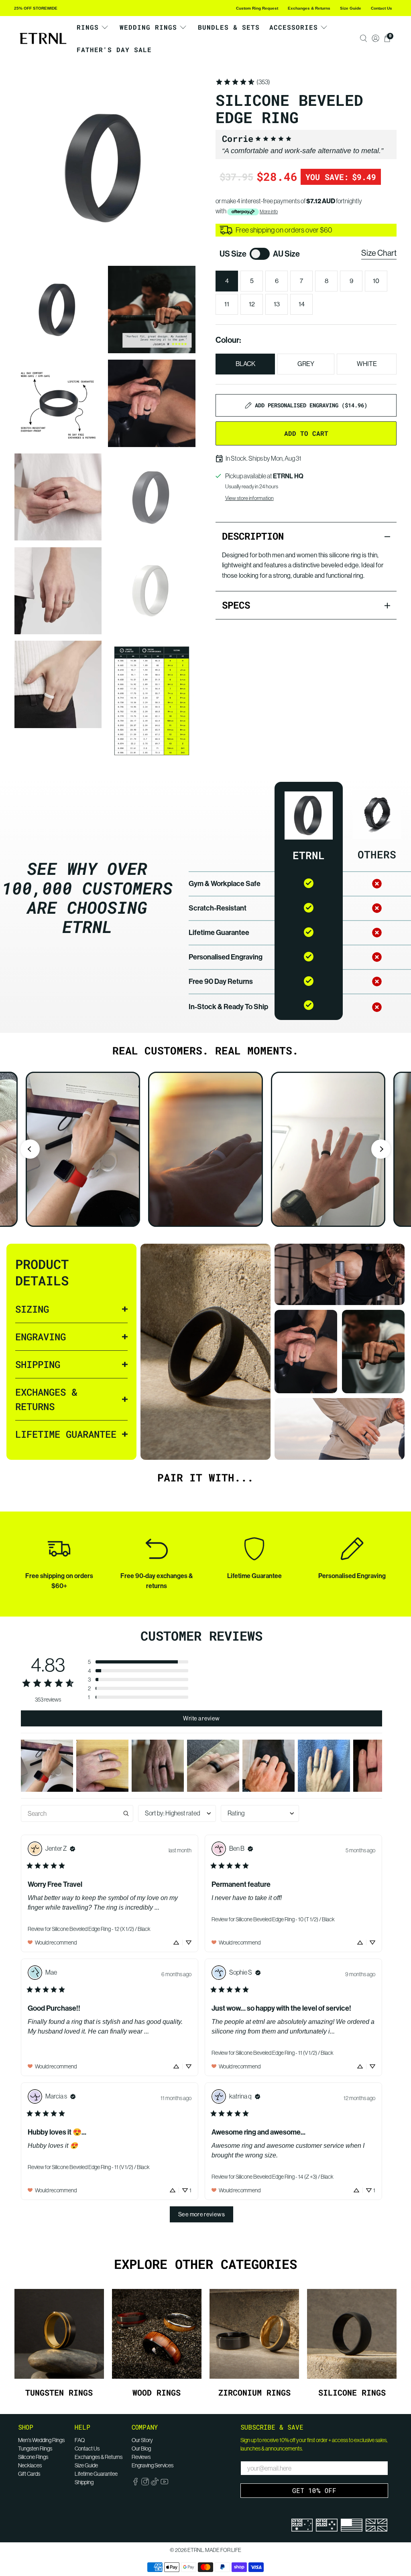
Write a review (201, 1718)
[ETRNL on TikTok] (155, 2483)
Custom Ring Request (257, 8)
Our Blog (141, 2449)
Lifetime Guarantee (96, 2474)
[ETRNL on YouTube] (164, 2483)
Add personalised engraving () (311, 405)
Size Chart (379, 253)
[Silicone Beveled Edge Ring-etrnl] (105, 167)
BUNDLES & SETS (229, 27)
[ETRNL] (43, 39)
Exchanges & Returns (309, 8)
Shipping (84, 2482)
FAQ (80, 2440)
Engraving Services (153, 2465)
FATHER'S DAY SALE (114, 50)
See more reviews (201, 2214)
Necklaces (30, 2465)
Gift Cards (29, 2474)
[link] (243, 82)
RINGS (88, 27)
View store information (249, 498)
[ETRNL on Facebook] (135, 2483)
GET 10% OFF (314, 2490)
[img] (73, 1849)
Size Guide (351, 8)
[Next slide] (381, 1149)
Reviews (141, 2457)
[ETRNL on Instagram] (145, 2483)
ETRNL (195, 2550)
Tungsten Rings (35, 2449)
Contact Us (381, 8)
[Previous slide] (30, 1149)
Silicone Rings (33, 2457)
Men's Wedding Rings (41, 2440)
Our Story (142, 2440)
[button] (138, 1662)
